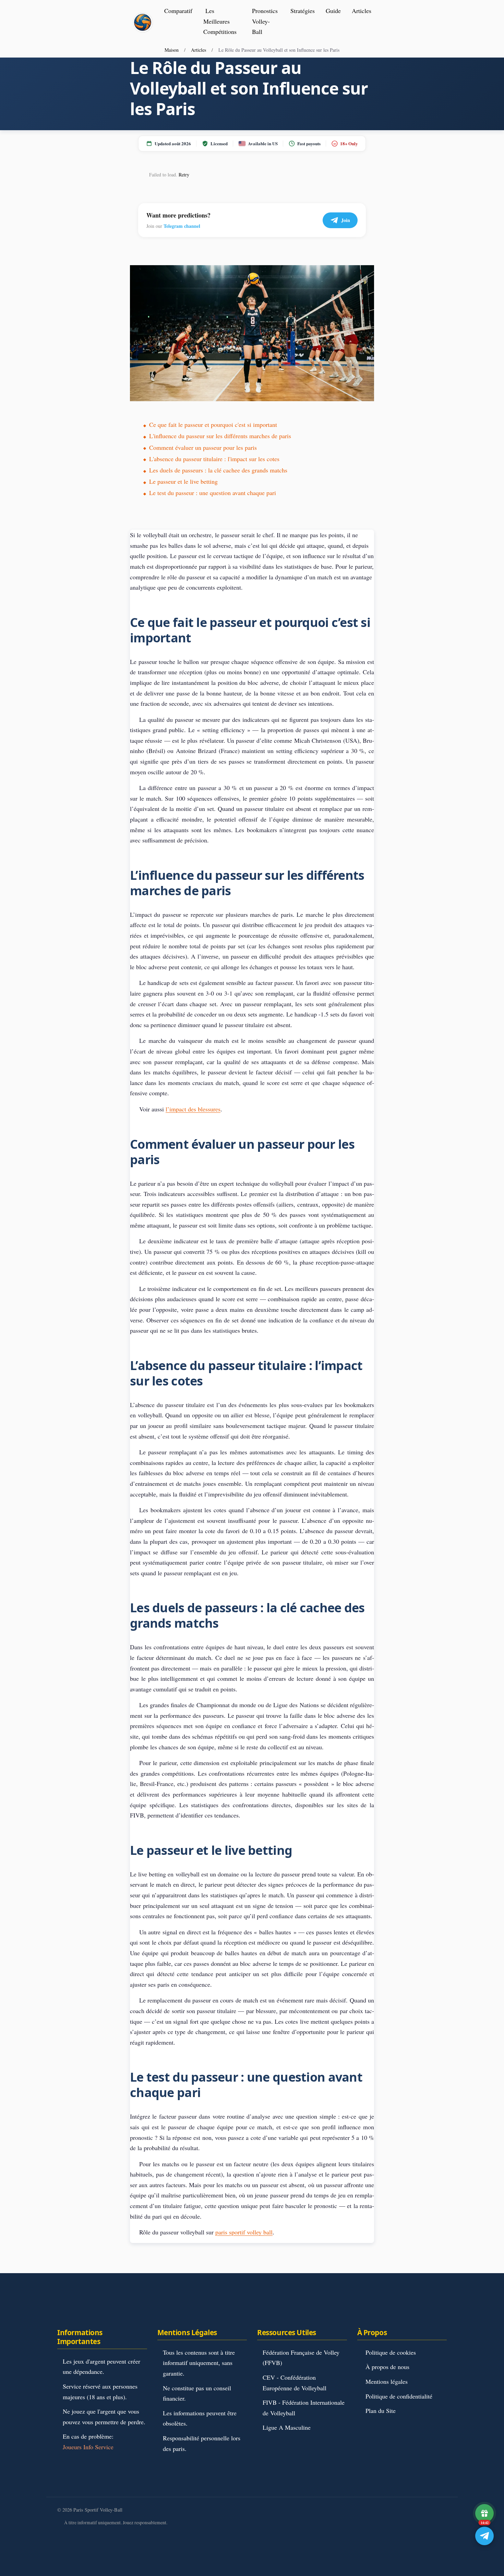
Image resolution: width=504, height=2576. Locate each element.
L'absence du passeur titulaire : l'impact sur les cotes (214, 459)
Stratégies (303, 11)
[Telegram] (484, 2536)
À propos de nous (387, 2367)
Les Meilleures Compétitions (220, 21)
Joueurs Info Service (88, 2447)
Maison (172, 50)
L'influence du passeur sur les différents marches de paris (220, 436)
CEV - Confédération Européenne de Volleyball (295, 2383)
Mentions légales (387, 2381)
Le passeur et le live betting (183, 481)
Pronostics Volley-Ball (265, 21)
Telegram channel (182, 226)
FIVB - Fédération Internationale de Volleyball (304, 2408)
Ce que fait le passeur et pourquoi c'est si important (213, 424)
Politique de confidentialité (399, 2396)
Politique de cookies (391, 2352)
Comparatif (178, 11)
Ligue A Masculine (287, 2427)
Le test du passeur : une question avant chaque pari (213, 493)
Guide (333, 11)
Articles (362, 11)
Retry (184, 175)
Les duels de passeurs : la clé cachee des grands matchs (218, 470)
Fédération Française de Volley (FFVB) (301, 2358)
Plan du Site (381, 2411)
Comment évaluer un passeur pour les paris (203, 447)
